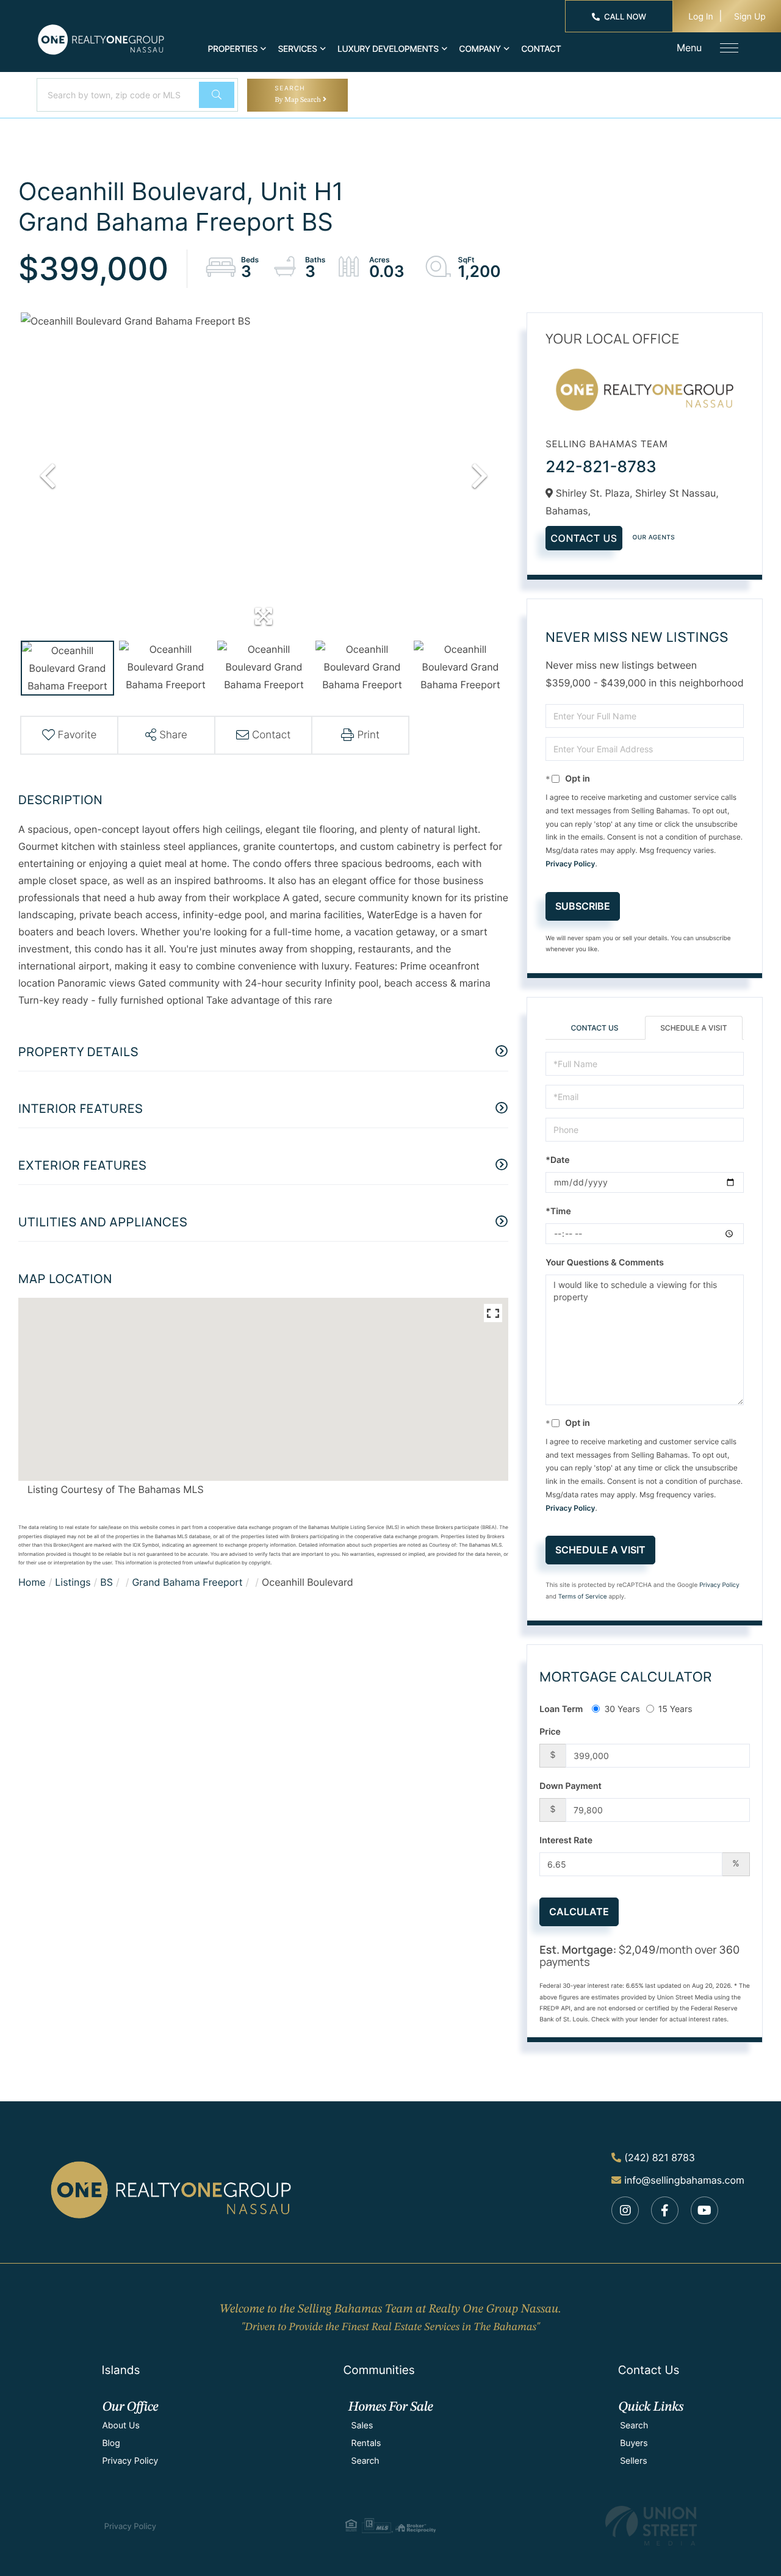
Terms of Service (583, 1597)
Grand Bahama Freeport (187, 1582)
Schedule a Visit (693, 1028)
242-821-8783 (601, 467)
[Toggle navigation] (729, 48)
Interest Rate (566, 1840)
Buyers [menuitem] (634, 2443)
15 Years (675, 1709)
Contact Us (584, 538)
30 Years (622, 1709)
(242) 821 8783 (660, 2157)
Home (32, 1582)
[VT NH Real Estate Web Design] (651, 2526)
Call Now (625, 17)
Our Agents (654, 538)
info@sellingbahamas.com (684, 2180)
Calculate (579, 1912)
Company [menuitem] (480, 49)
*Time (558, 1211)
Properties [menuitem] (233, 49)
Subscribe (583, 906)
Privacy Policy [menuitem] (130, 2461)
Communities (379, 2370)
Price (550, 1732)
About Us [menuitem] (121, 2426)
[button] (217, 95)
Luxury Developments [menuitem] (388, 49)
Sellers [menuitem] (633, 2461)
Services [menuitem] (297, 49)
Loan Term (561, 1709)
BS (106, 1582)
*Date (557, 1160)
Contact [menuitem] (541, 49)
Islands (121, 2370)
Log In (701, 17)
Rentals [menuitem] (366, 2443)
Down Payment (570, 1786)
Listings (73, 1582)
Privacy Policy (570, 864)
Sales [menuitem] (362, 2426)
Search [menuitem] (365, 2461)
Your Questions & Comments (605, 1263)
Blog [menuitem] (111, 2443)
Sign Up (750, 17)
